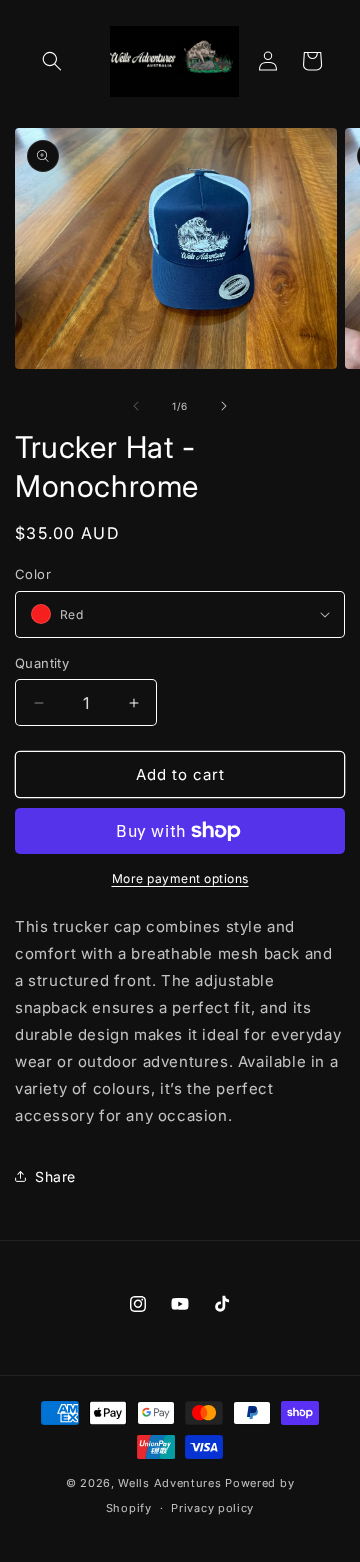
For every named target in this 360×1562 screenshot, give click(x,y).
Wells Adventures (171, 1483)
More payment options (180, 878)
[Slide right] (224, 406)
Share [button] (55, 1176)
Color (33, 574)
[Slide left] (136, 406)
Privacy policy (212, 1508)
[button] (52, 61)
